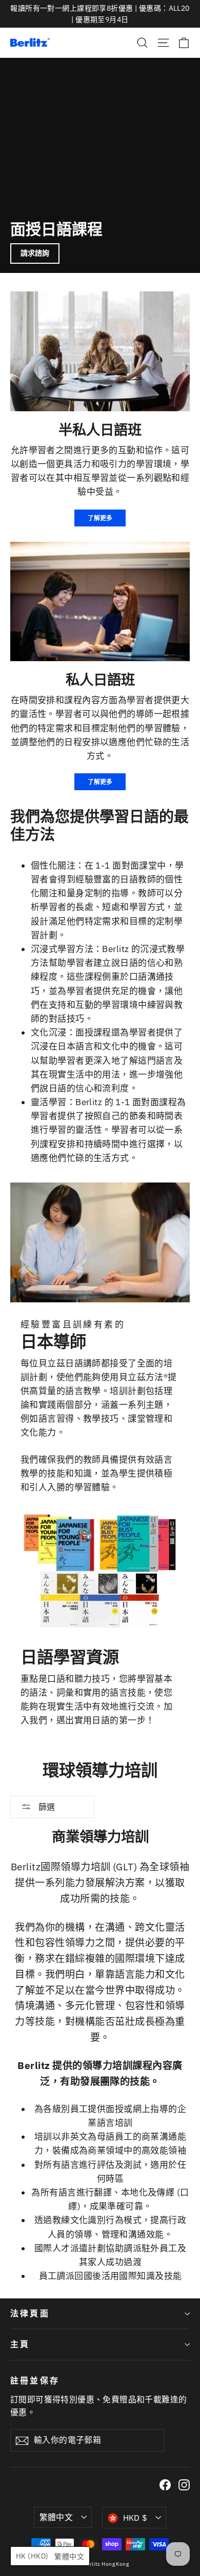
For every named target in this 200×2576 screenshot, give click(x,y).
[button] (50, 2556)
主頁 (20, 2344)
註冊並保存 (35, 2380)
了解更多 (100, 518)
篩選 (46, 1807)
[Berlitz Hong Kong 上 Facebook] (165, 2485)
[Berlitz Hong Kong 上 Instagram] (184, 2485)
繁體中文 (56, 2517)
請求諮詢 (35, 253)
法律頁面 (30, 2313)
